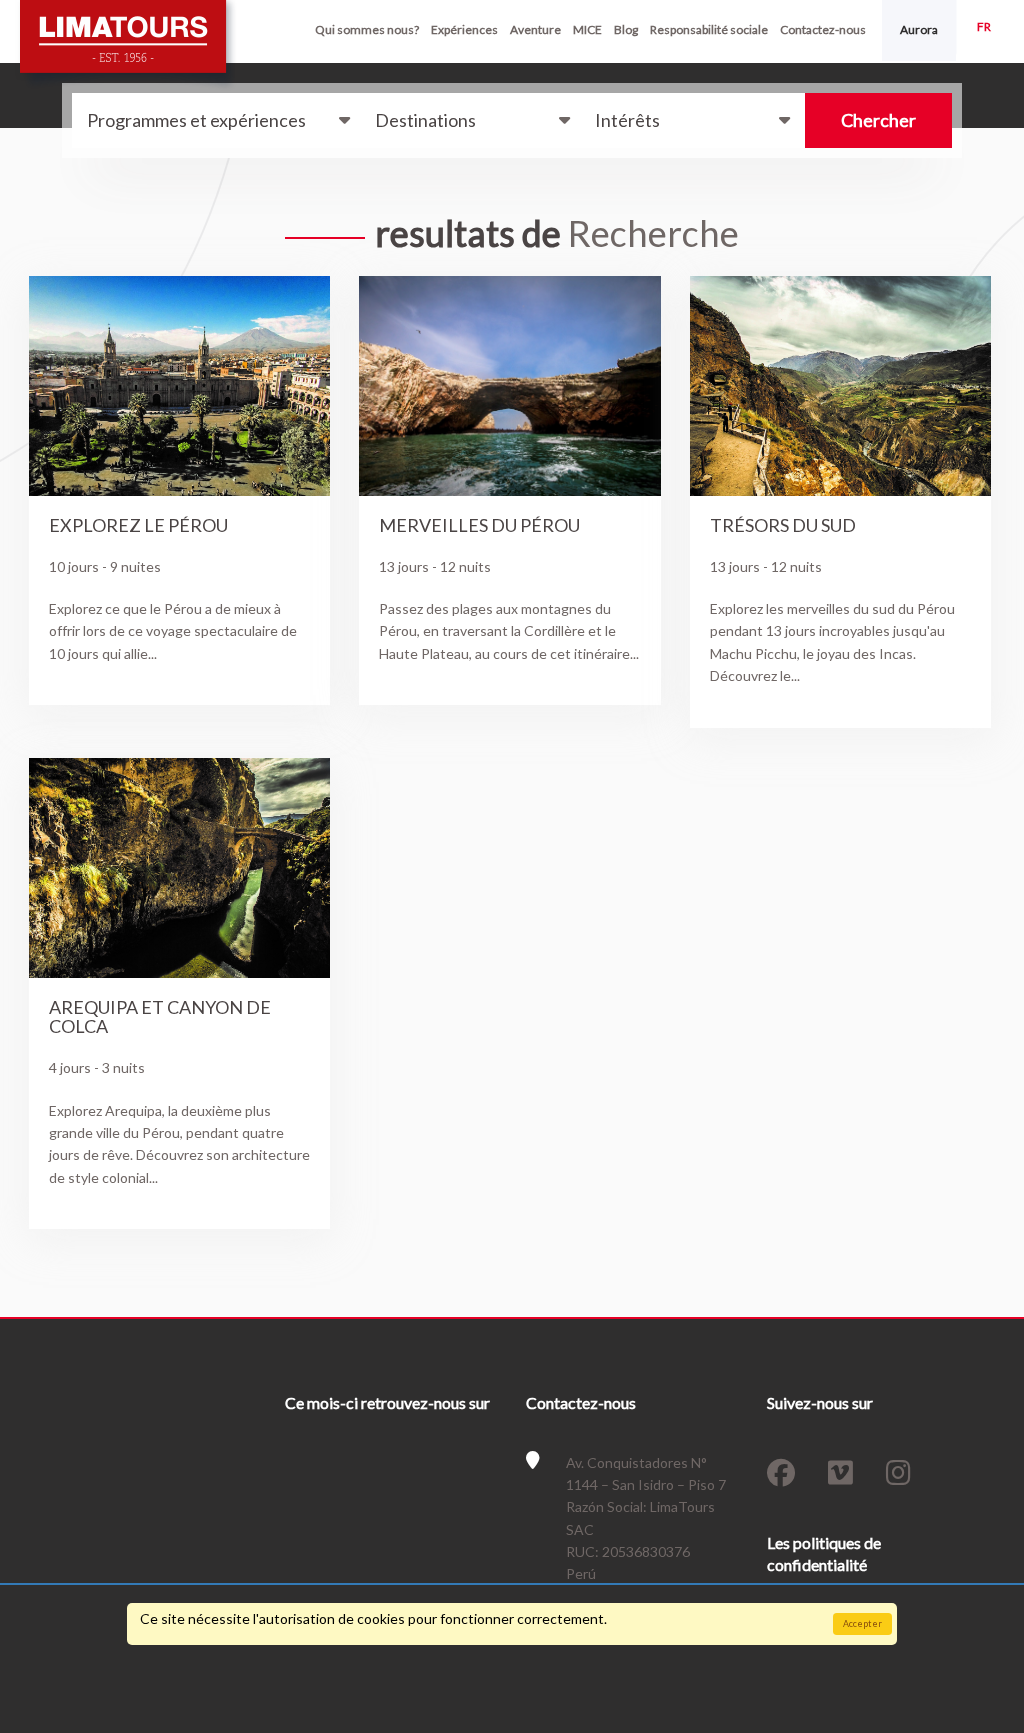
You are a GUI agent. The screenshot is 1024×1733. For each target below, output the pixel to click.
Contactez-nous (823, 29)
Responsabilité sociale (709, 29)
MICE (587, 29)
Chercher (878, 120)
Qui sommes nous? (367, 29)
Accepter (862, 1623)
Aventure (535, 29)
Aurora (919, 29)
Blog (626, 29)
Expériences (464, 29)
